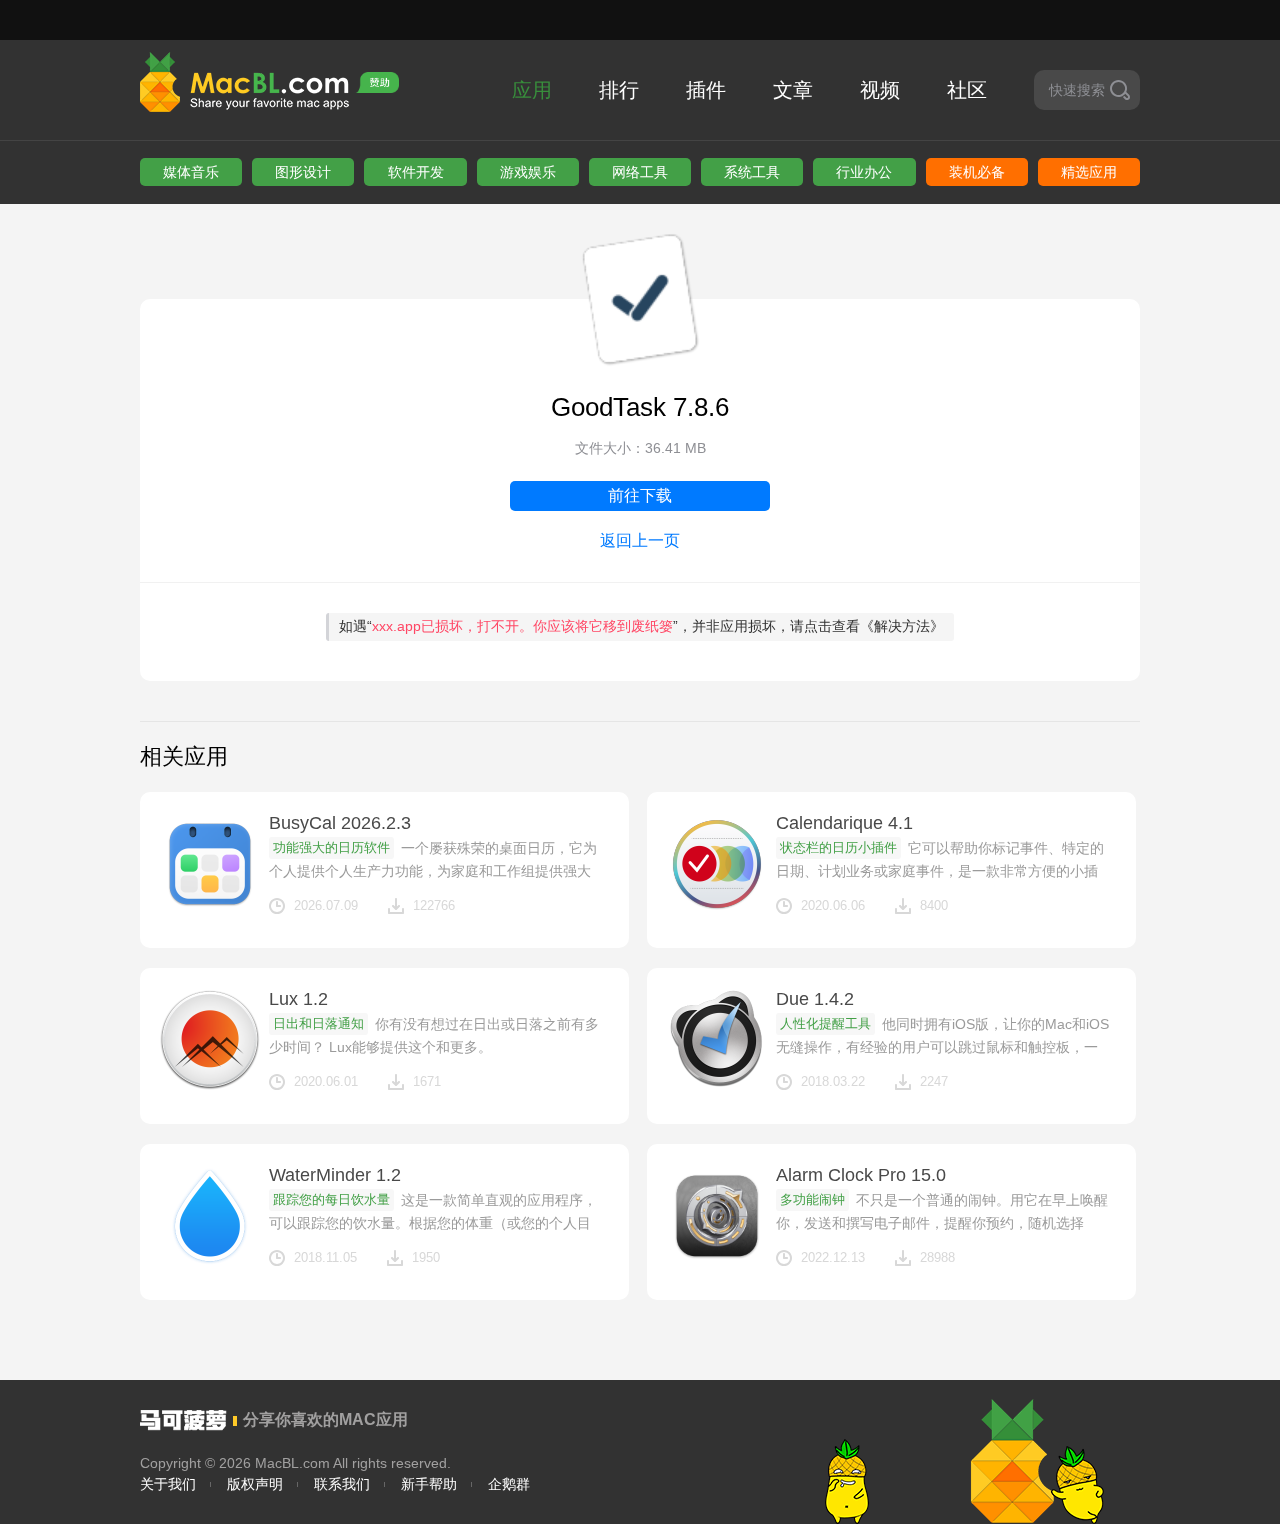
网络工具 (640, 172)
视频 (880, 90)
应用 (532, 90)
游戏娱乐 (528, 172)
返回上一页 (640, 540)
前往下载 (640, 495)
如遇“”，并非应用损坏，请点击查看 (641, 626)
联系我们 (342, 1484)
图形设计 (303, 172)
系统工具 (752, 172)
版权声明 (255, 1484)
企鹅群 (509, 1484)
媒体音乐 (191, 172)
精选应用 (1089, 172)
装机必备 (977, 172)
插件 (706, 90)
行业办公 (864, 172)
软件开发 (416, 172)
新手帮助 (429, 1484)
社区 (967, 90)
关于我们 (168, 1484)
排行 (619, 90)
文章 (793, 90)
